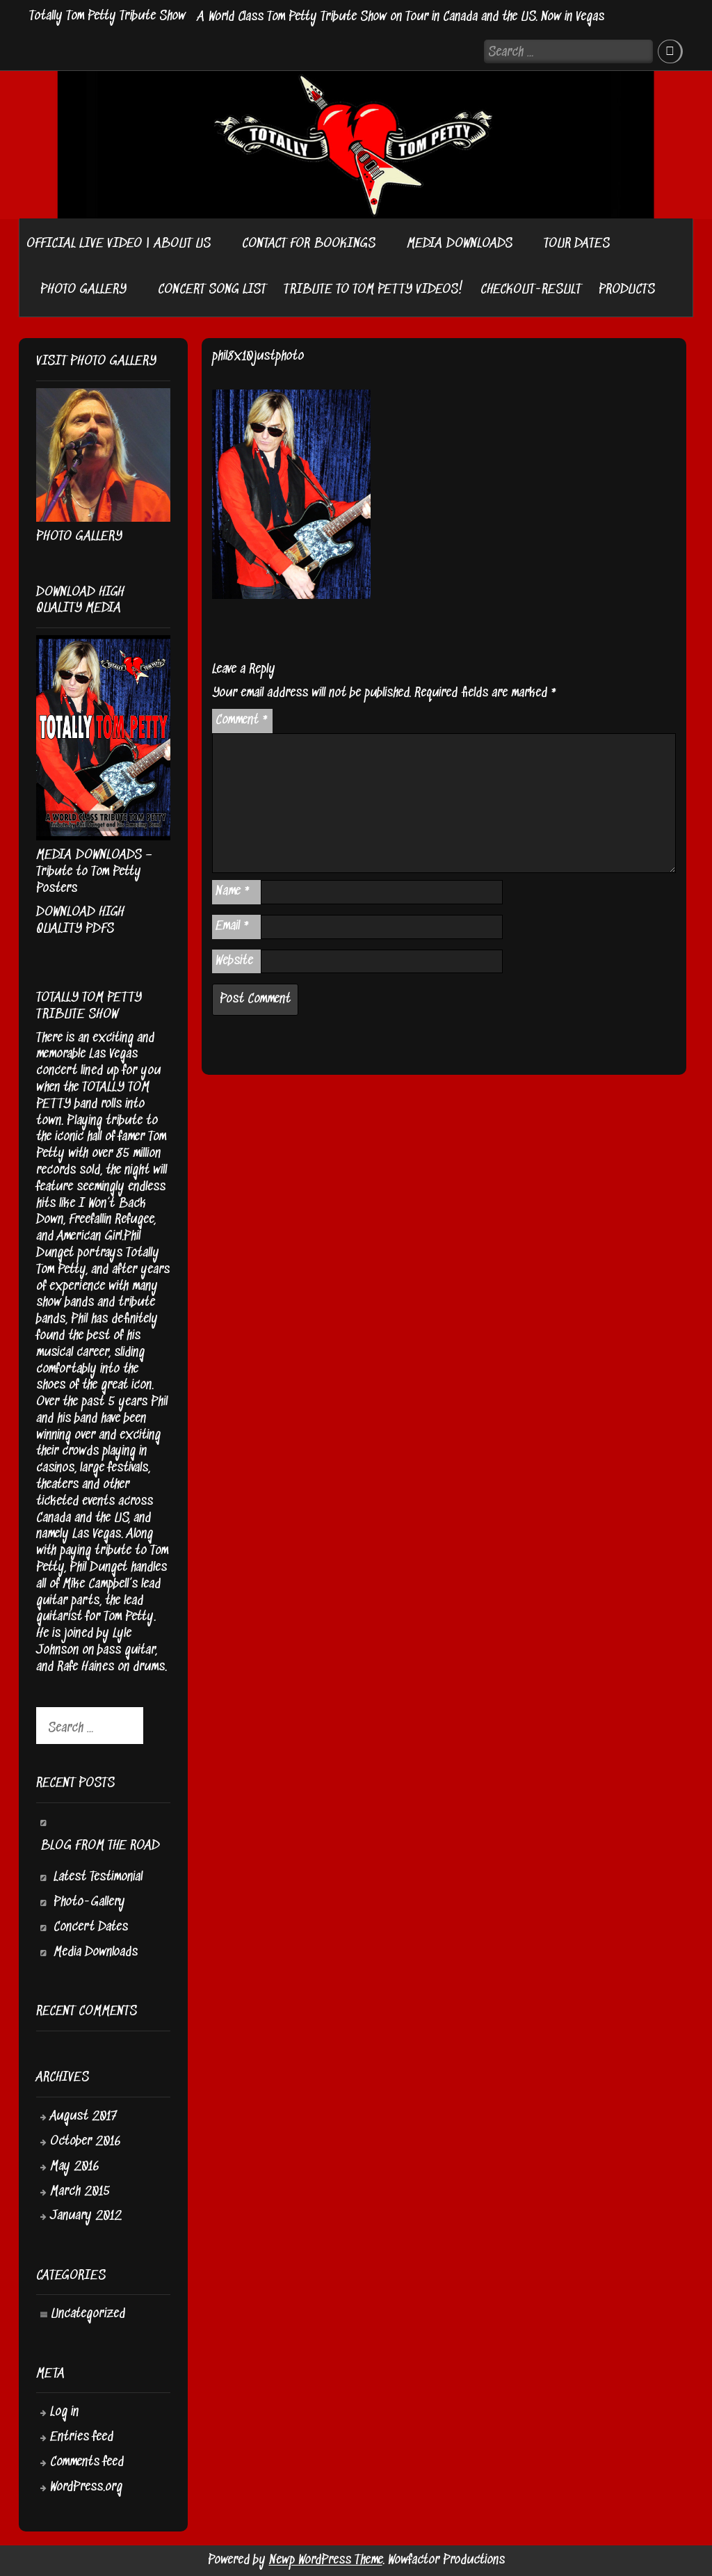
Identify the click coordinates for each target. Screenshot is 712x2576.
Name (233, 891)
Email (233, 926)
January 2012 (86, 2216)
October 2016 (86, 2142)
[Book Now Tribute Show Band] (384, 244)
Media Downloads (96, 1952)
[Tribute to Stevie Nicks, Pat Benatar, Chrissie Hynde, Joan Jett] (219, 244)
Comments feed (87, 2462)
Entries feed (82, 2437)
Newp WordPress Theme (326, 2560)
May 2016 (75, 2167)
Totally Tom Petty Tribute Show (107, 16)
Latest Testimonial (98, 1877)
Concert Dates (91, 1927)
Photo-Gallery (89, 1902)
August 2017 (83, 2117)
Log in (64, 2412)
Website (234, 961)
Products (627, 290)
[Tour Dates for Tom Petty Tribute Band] (26, 286)
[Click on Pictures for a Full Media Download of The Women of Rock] (521, 244)
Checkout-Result (531, 290)
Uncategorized (88, 2314)
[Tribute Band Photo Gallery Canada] (135, 290)
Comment (242, 720)
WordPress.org (86, 2487)
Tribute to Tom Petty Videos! (373, 290)
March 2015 (80, 2192)
